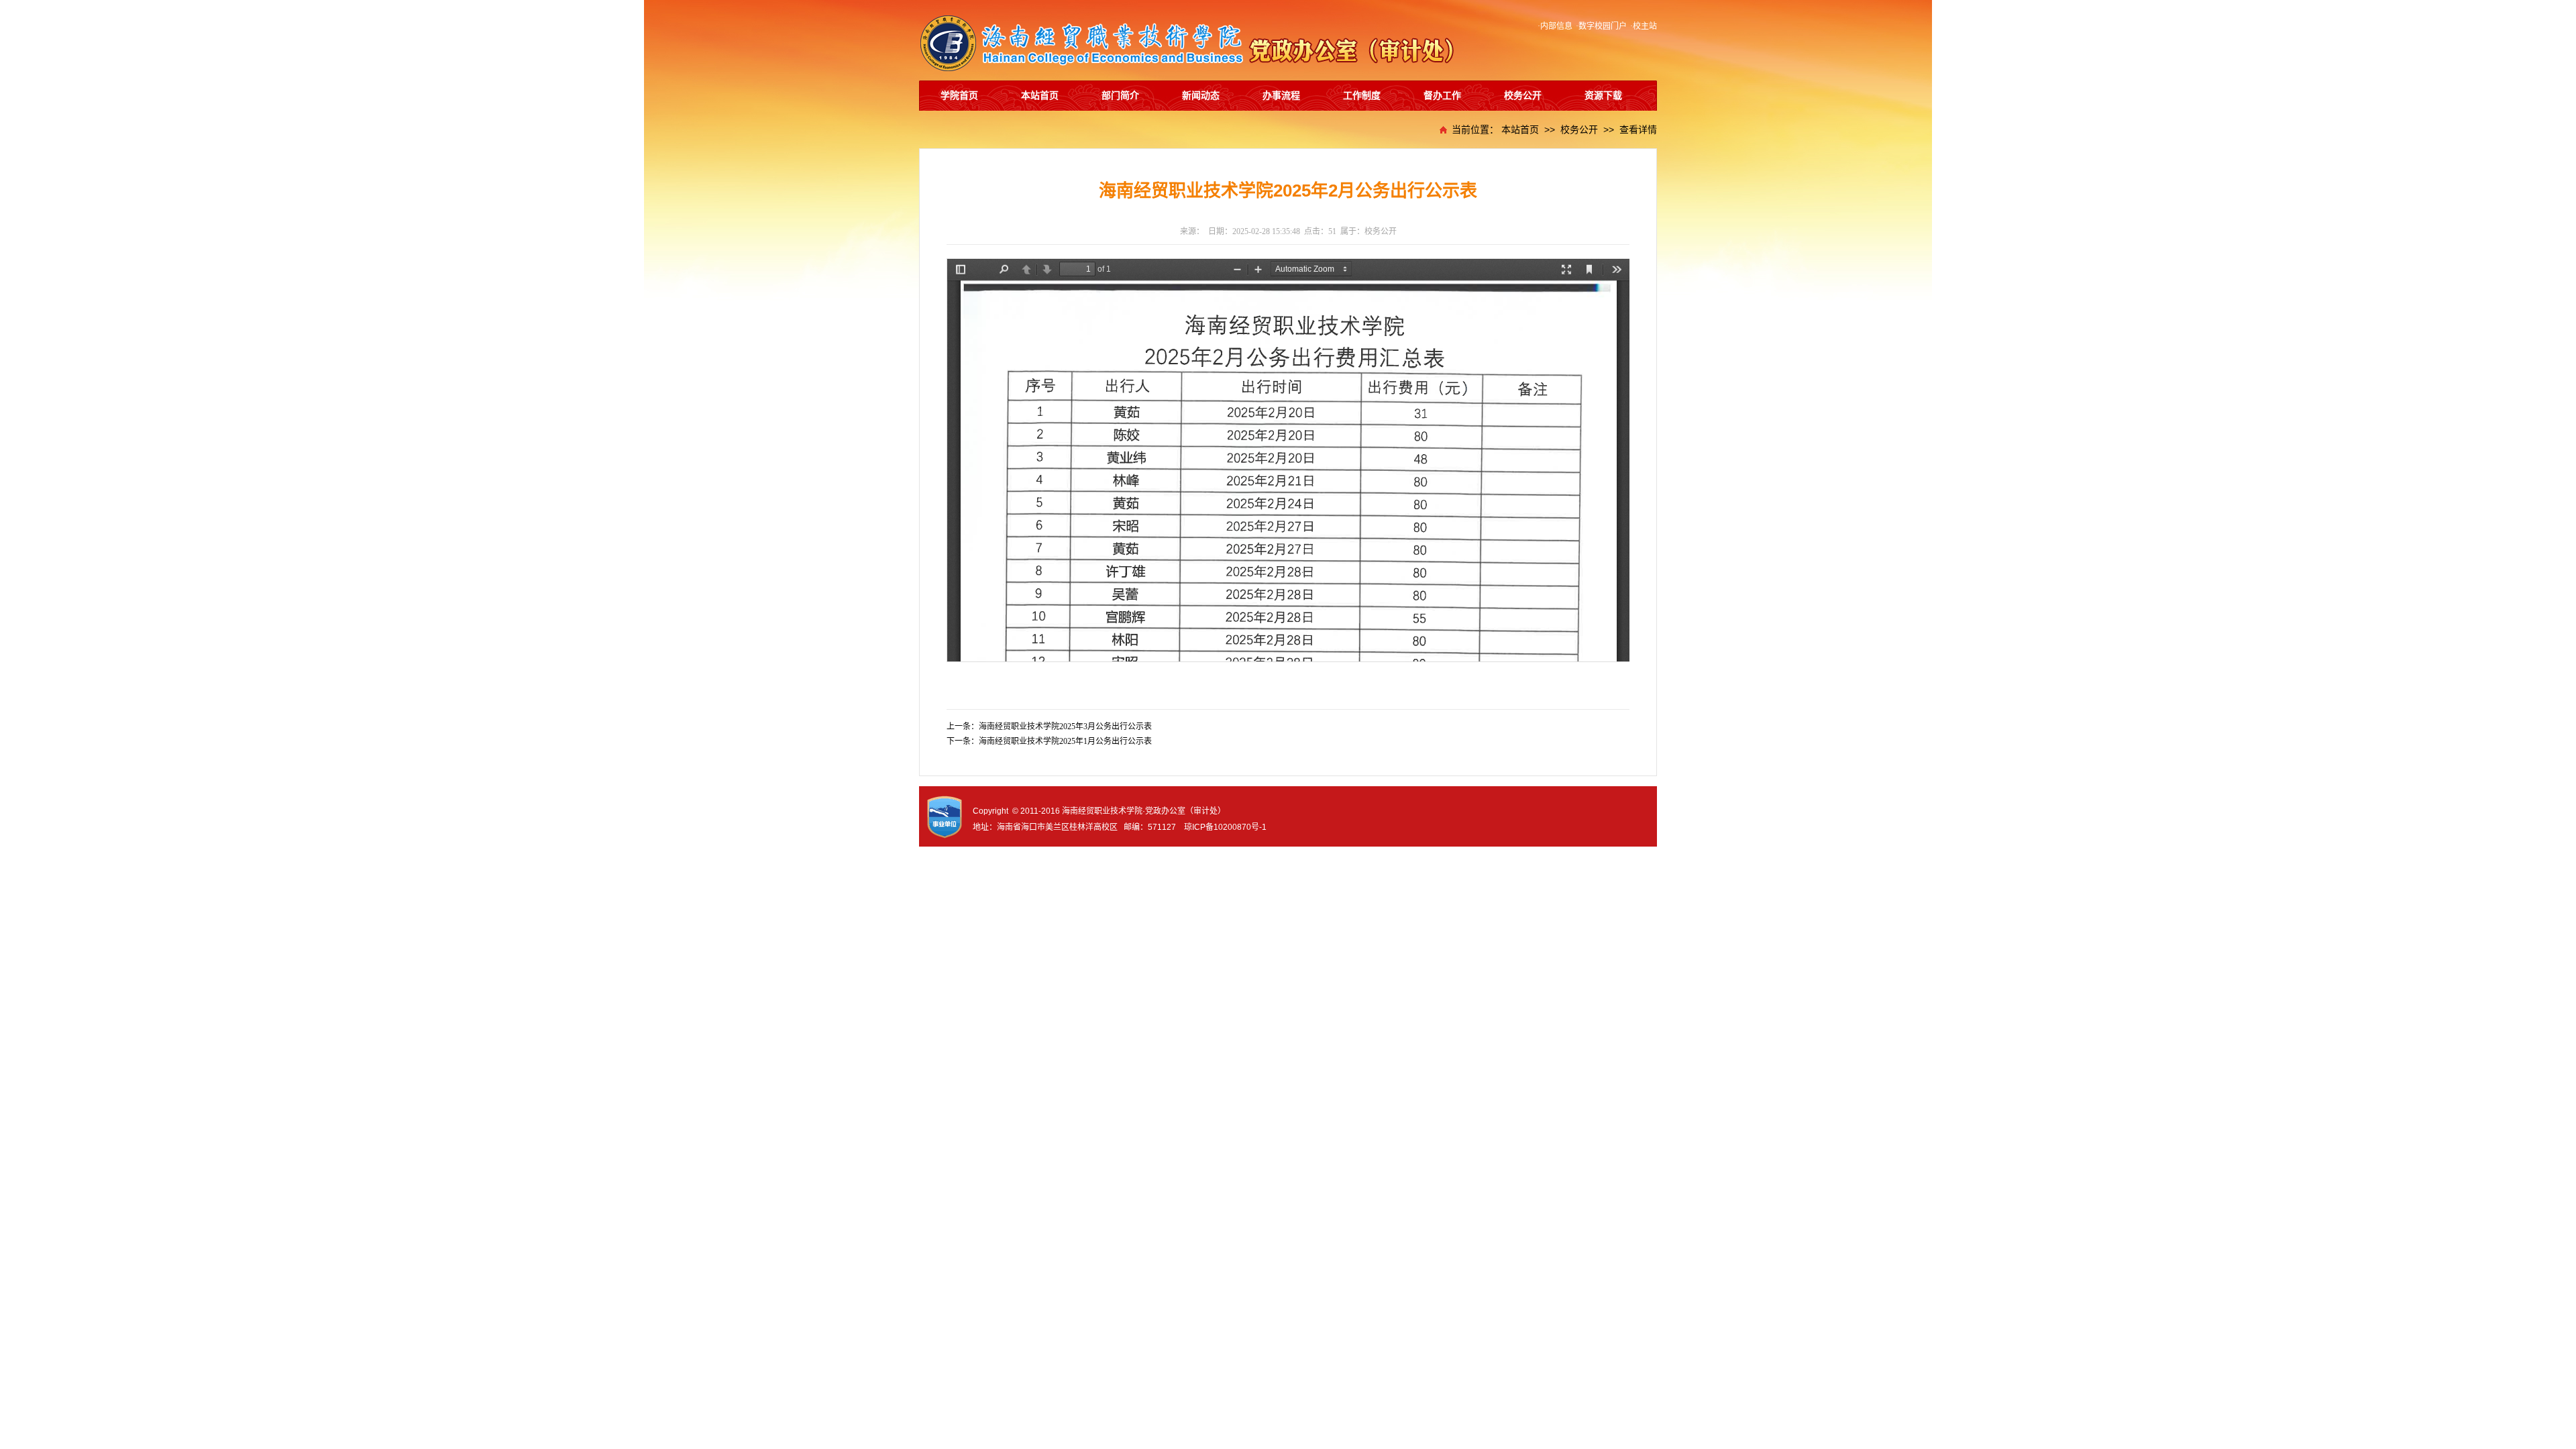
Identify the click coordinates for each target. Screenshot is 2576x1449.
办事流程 (1281, 96)
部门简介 (1120, 96)
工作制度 (1362, 96)
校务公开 (1523, 96)
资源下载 (1603, 96)
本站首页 (1040, 96)
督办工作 (1442, 96)
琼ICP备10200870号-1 (1225, 827)
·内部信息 (1555, 26)
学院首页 (959, 96)
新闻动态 (1201, 96)
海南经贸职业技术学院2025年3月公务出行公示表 (1065, 727)
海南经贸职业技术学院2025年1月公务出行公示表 (1065, 741)
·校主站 (1644, 26)
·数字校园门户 (1601, 26)
